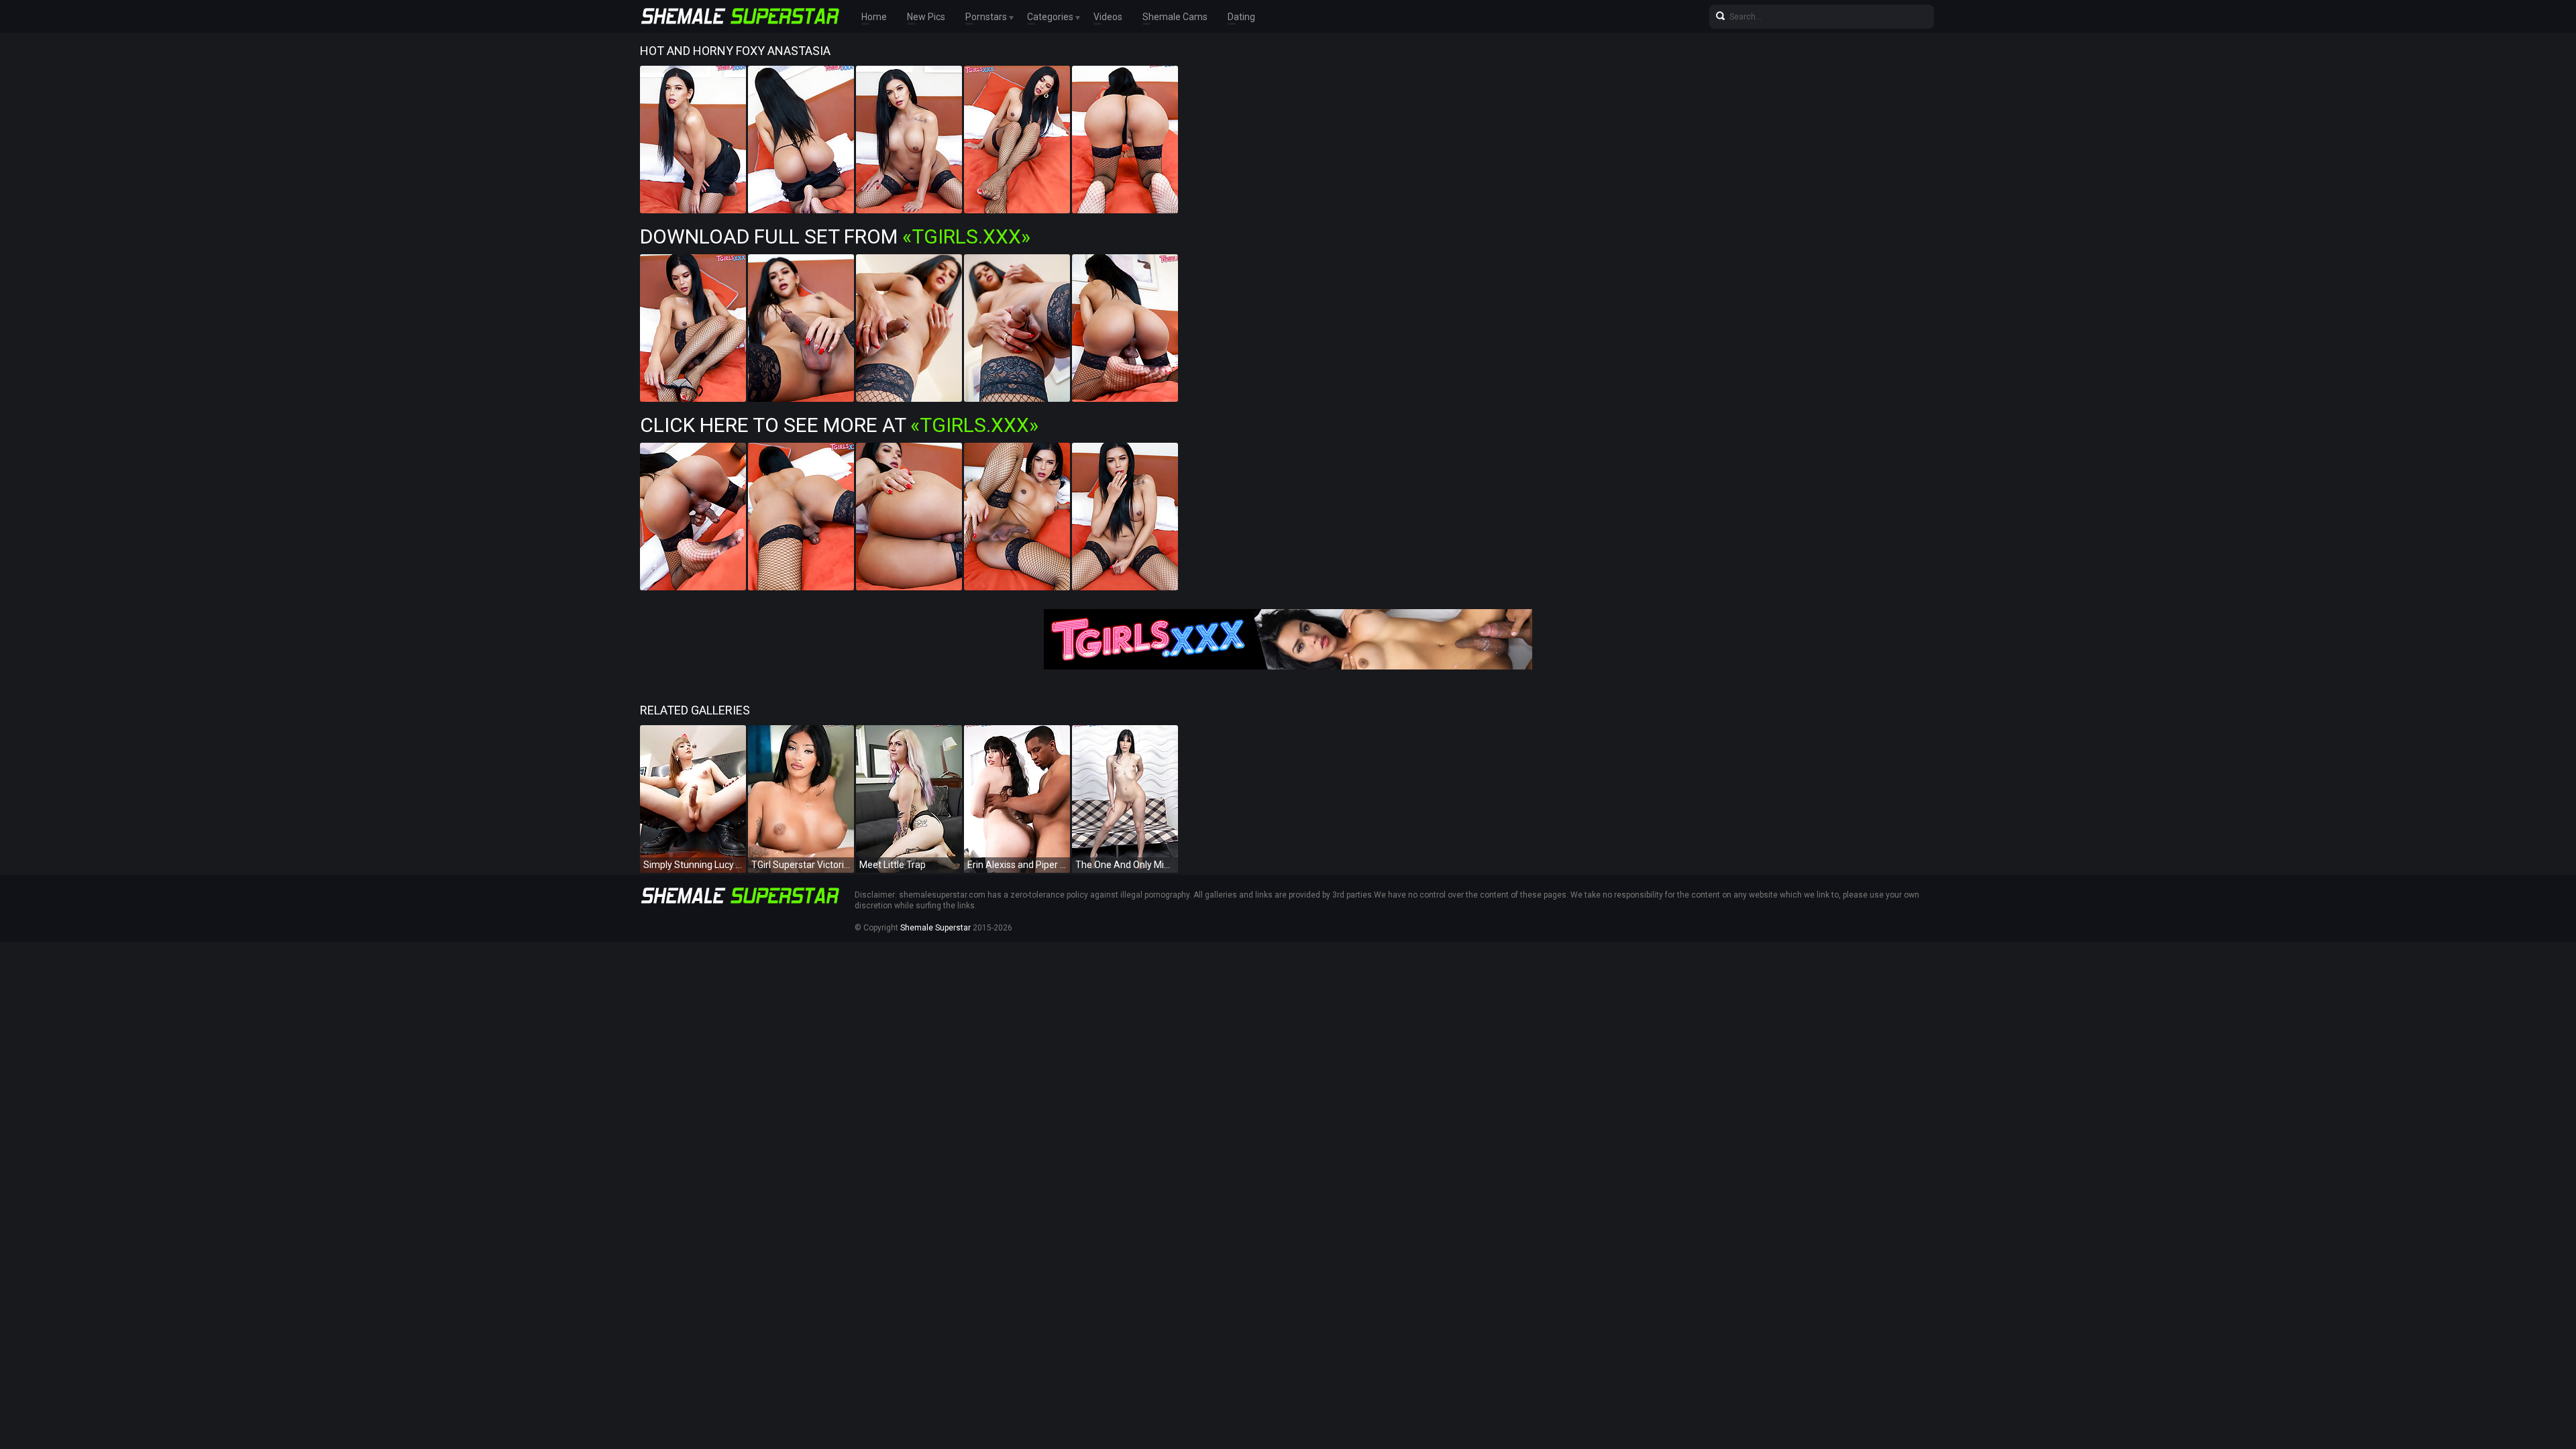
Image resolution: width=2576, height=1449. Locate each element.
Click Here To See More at (839, 425)
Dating (1241, 17)
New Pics (926, 17)
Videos (1108, 17)
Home (874, 17)
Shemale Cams (1175, 17)
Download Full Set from (835, 236)
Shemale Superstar (935, 928)
